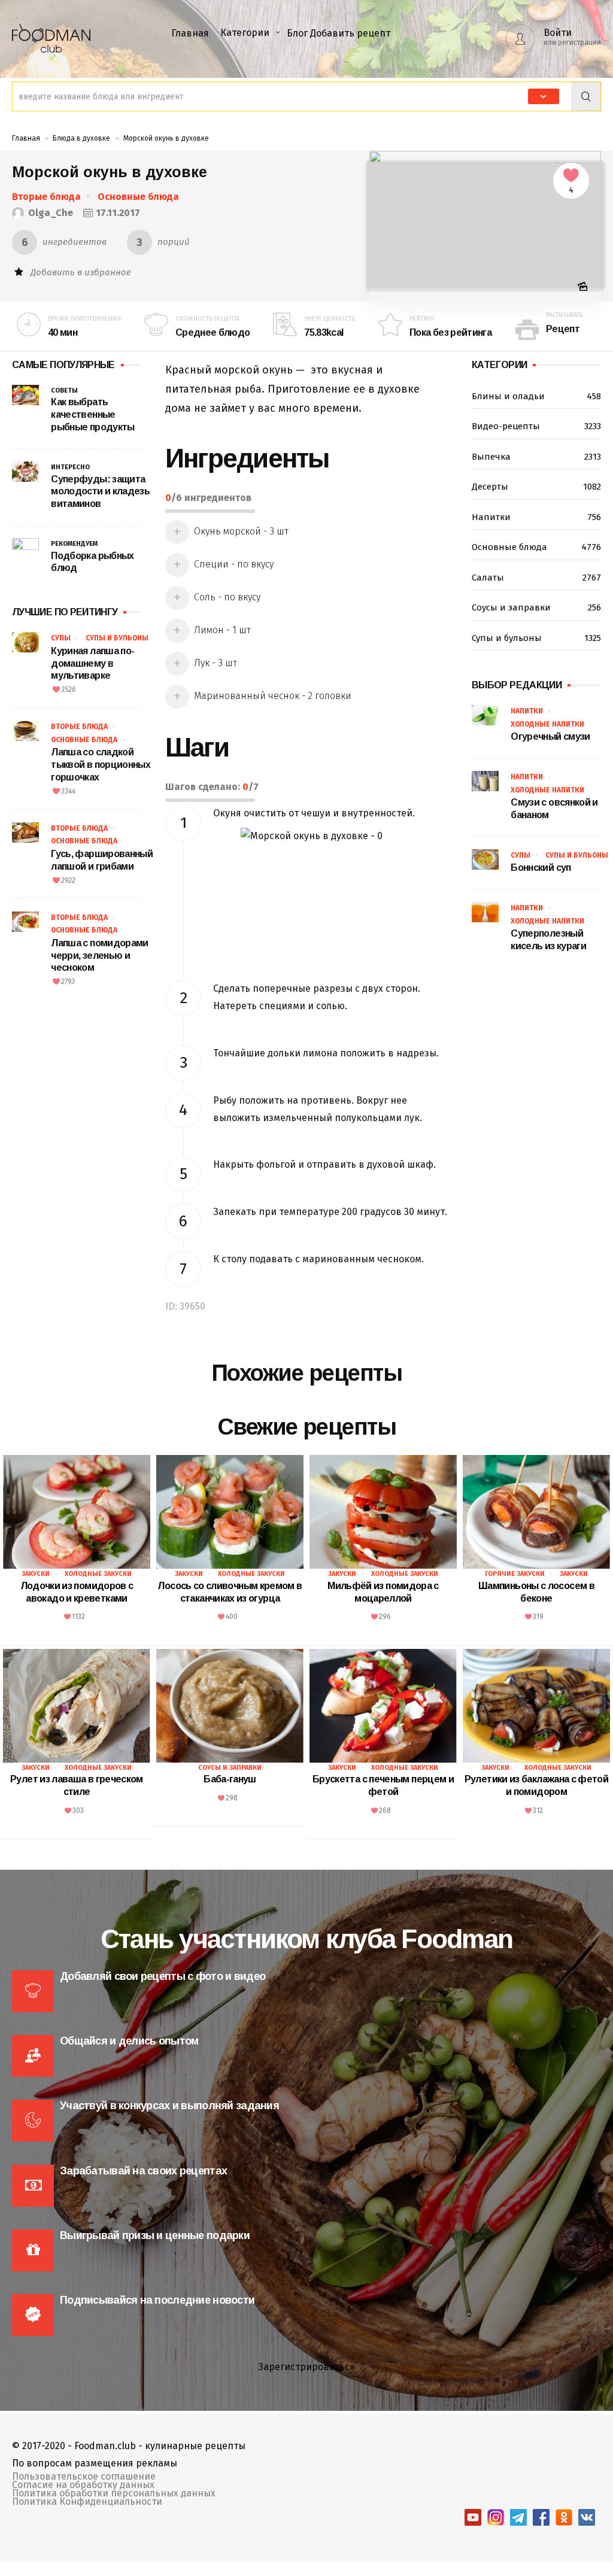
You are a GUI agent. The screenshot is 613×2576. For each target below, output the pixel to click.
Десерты (536, 487)
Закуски (36, 1574)
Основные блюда (138, 197)
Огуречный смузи (550, 736)
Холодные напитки (547, 724)
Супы (61, 638)
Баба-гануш (230, 1779)
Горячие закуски (515, 1574)
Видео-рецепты (536, 426)
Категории (245, 33)
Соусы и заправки (536, 607)
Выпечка (536, 457)
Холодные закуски (98, 1574)
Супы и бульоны (117, 638)
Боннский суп (541, 868)
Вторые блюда (46, 197)
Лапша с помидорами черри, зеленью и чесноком (99, 956)
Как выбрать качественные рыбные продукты (92, 414)
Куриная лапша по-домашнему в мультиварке (92, 663)
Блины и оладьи (536, 396)
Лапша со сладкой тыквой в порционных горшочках (101, 765)
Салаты (536, 578)
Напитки (536, 517)
